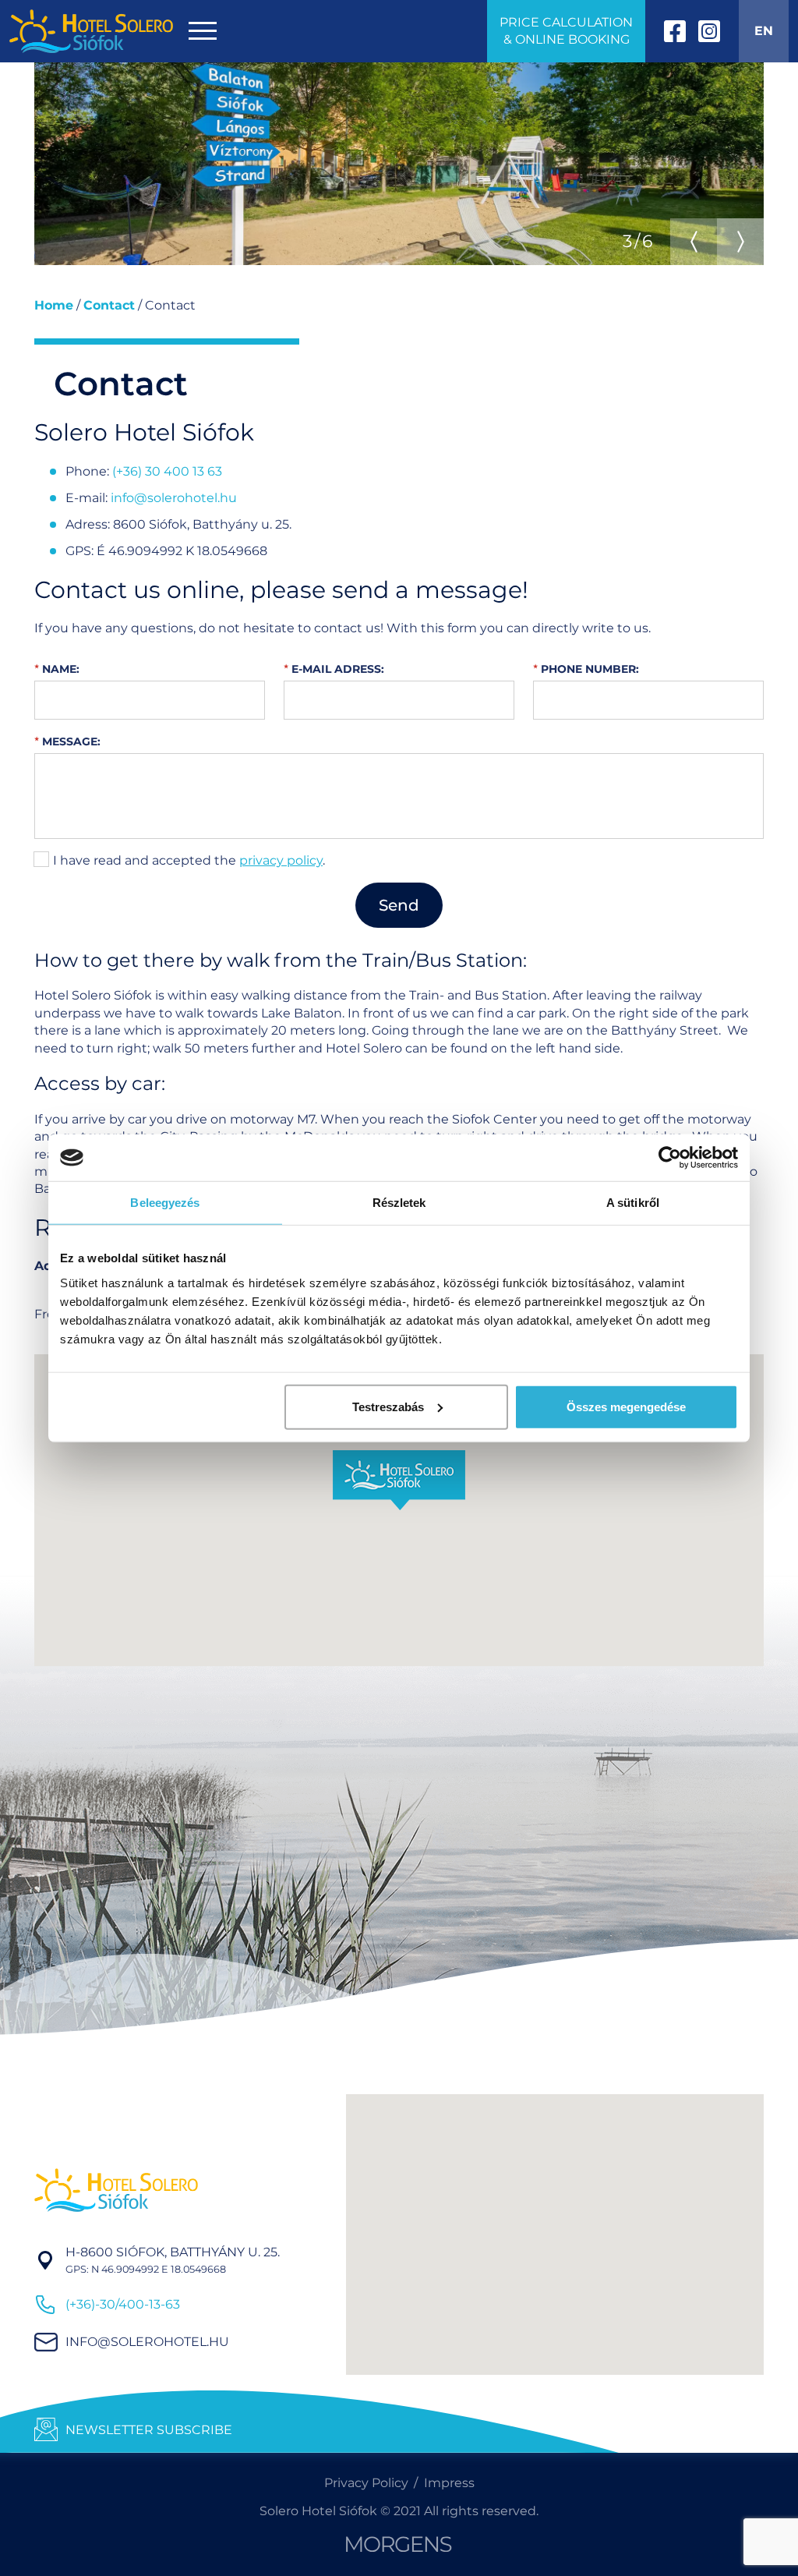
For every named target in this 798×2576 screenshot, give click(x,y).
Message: (70, 741)
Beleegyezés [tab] (165, 1203)
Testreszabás (388, 1406)
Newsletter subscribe (149, 2430)
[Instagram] (709, 31)
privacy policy (281, 860)
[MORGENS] (399, 2544)
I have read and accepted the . (189, 860)
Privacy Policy (366, 2483)
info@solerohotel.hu (174, 498)
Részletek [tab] (399, 1203)
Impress (449, 2483)
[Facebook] (675, 31)
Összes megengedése (626, 1406)
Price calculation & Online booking (566, 31)
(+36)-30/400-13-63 (123, 2304)
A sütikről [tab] (633, 1203)
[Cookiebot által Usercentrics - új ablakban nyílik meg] (670, 1158)
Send (399, 905)
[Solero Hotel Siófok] (91, 31)
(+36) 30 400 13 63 (167, 471)
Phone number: (588, 669)
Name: (59, 669)
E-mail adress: (336, 669)
